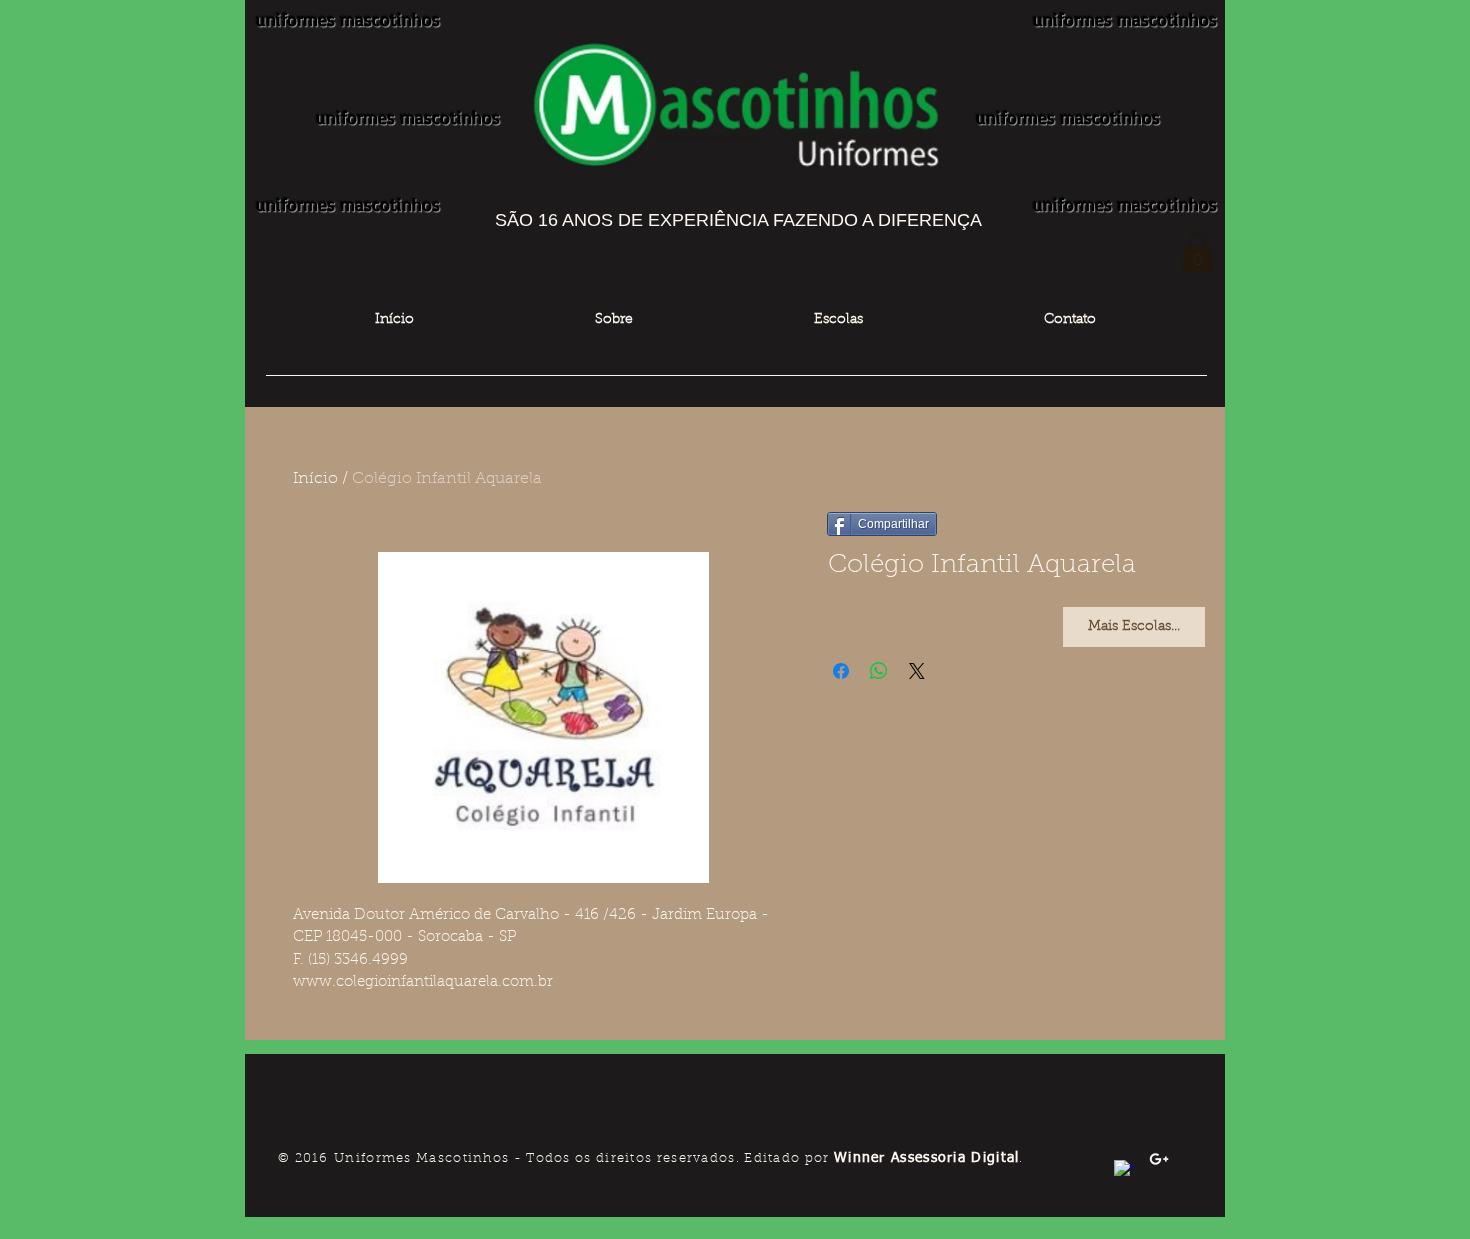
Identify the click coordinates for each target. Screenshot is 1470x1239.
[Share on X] (917, 671)
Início (315, 479)
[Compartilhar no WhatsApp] (879, 671)
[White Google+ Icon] (1159, 1159)
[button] (1197, 252)
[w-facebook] (1124, 1170)
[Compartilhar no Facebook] (841, 671)
